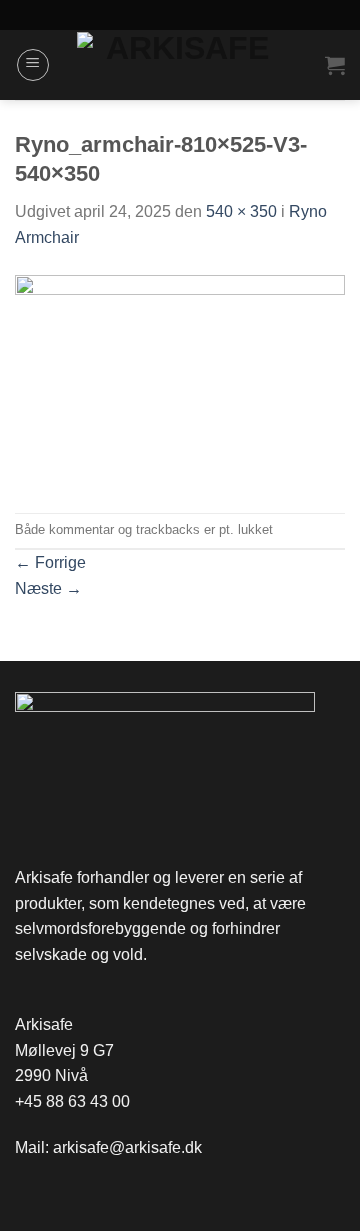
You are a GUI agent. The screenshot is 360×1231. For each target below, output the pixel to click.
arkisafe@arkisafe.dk (127, 1147)
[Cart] (335, 65)
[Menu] (33, 65)
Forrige (50, 562)
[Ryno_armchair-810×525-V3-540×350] (180, 380)
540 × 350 (241, 211)
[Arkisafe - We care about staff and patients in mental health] (180, 65)
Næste (48, 588)
